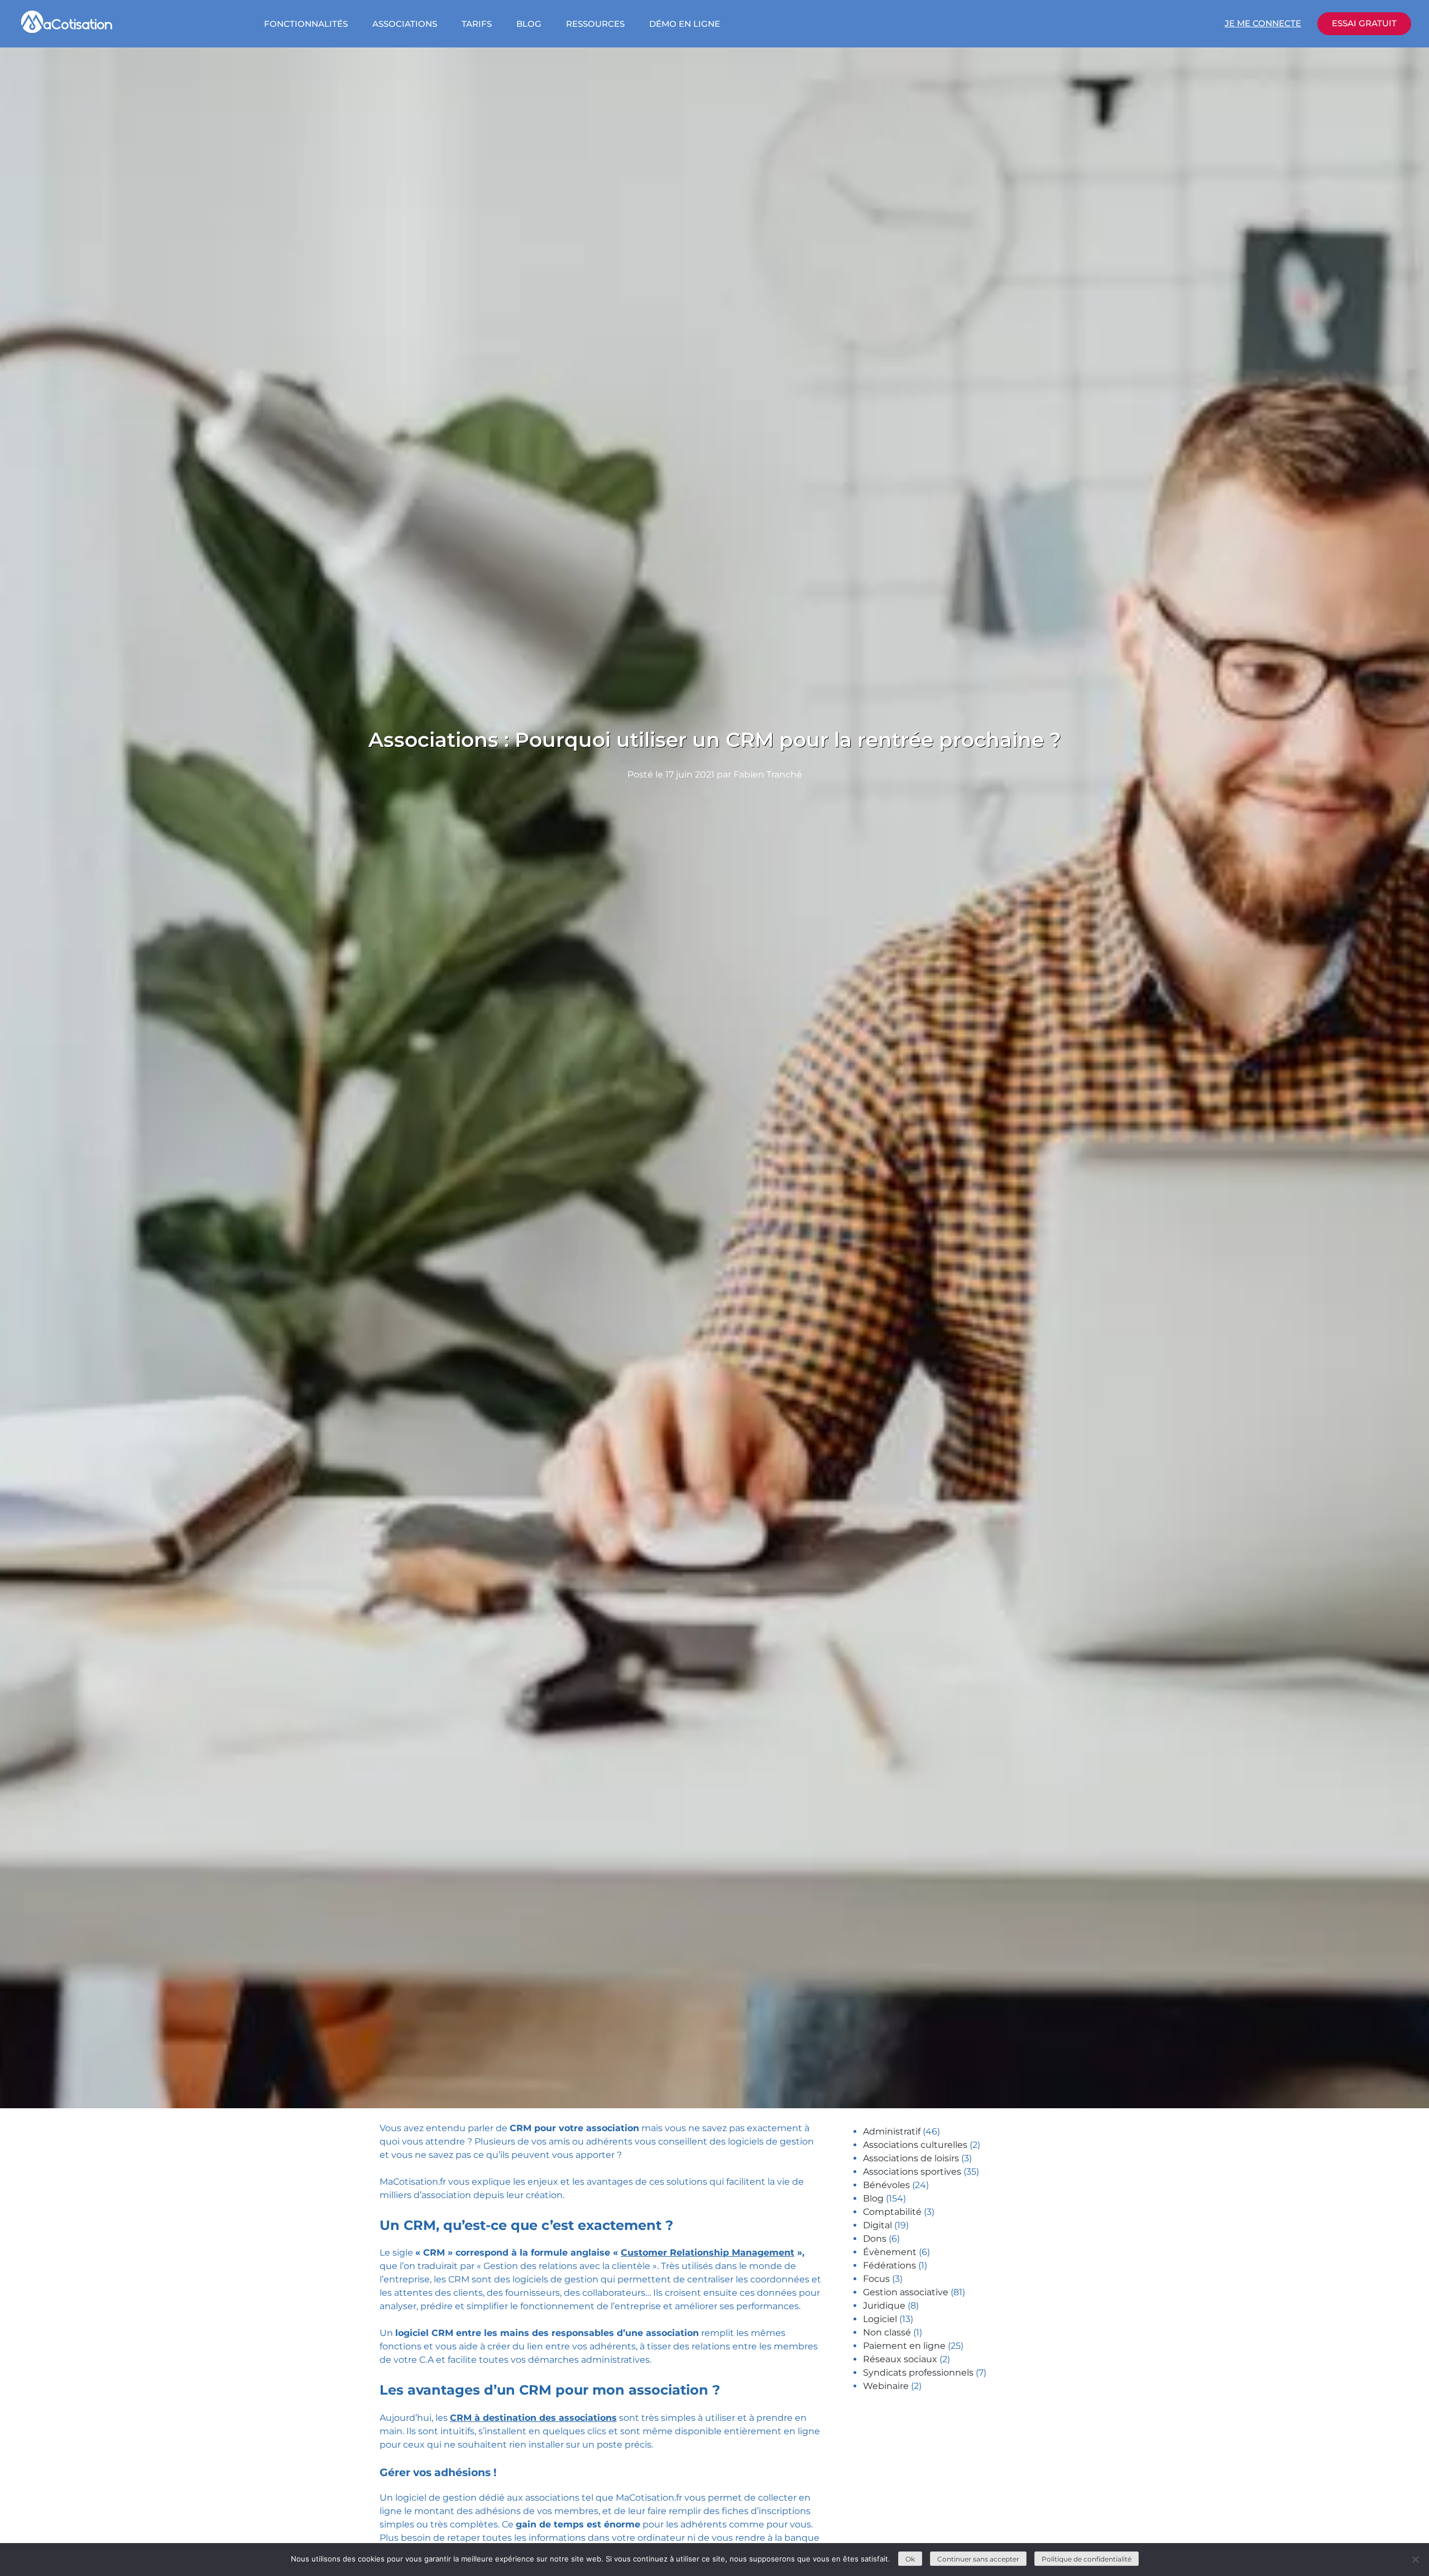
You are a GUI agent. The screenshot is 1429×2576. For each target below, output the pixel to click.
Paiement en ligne (904, 2346)
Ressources (595, 24)
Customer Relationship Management (708, 2253)
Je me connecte (1263, 23)
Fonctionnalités (306, 24)
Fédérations (889, 2265)
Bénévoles (886, 2185)
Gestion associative (906, 2292)
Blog (529, 24)
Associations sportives (912, 2172)
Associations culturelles (915, 2145)
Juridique (884, 2306)
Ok (910, 2559)
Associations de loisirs (911, 2158)
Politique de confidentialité (1087, 2559)
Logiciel (880, 2319)
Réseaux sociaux (900, 2359)
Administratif (892, 2131)
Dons (875, 2239)
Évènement (890, 2252)
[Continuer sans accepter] (1415, 2559)
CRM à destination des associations (533, 2418)
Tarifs (477, 24)
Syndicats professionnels (918, 2373)
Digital (877, 2225)
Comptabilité (892, 2212)
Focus (876, 2279)
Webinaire (886, 2386)
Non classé (887, 2332)
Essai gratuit (1364, 23)
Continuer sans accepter (978, 2559)
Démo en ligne (685, 24)
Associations (405, 24)
